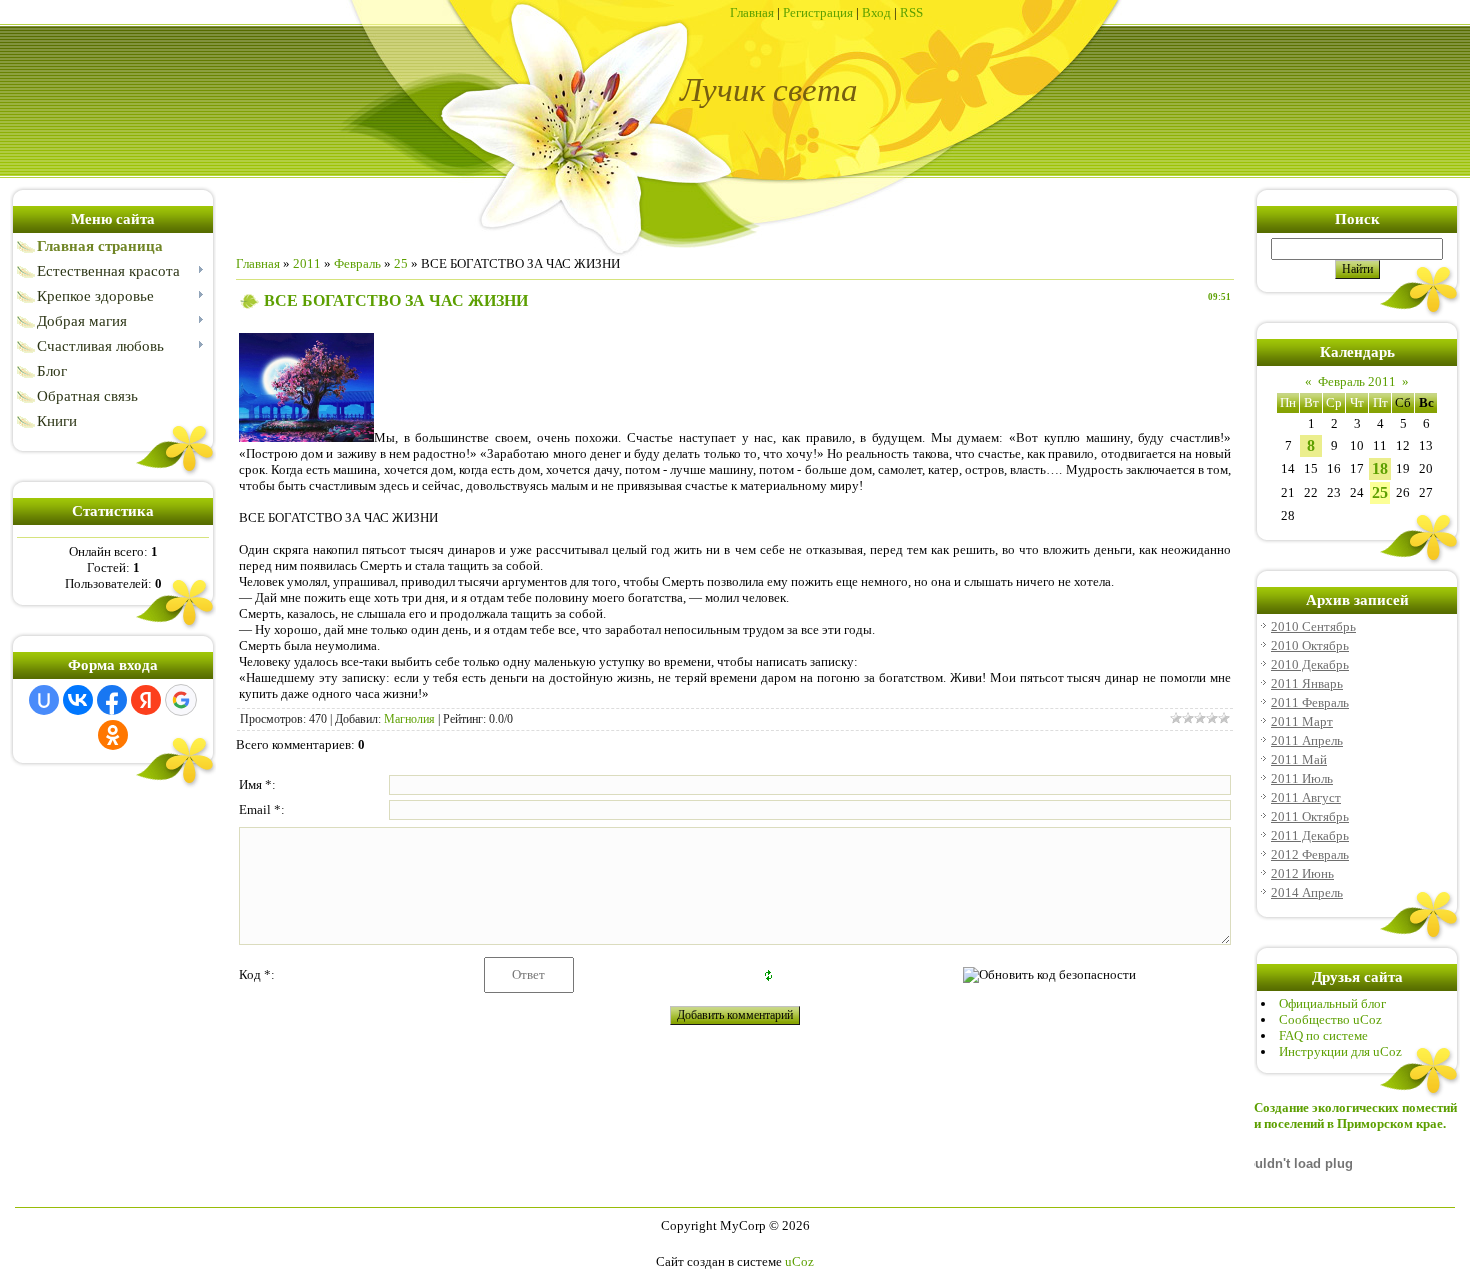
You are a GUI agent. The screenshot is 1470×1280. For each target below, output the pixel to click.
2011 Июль (1302, 778)
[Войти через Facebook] (112, 700)
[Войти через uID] (44, 700)
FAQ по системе (1323, 1035)
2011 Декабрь (1310, 835)
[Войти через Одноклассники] (113, 735)
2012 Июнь (1302, 873)
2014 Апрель (1307, 892)
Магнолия (409, 719)
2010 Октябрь (1310, 645)
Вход (876, 12)
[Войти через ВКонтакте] (78, 700)
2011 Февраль (1310, 702)
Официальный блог (1332, 1003)
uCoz (799, 1261)
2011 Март (1302, 721)
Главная (752, 12)
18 (1380, 468)
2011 (307, 263)
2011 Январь (1307, 683)
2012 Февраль (1310, 854)
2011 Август (1306, 797)
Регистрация (818, 12)
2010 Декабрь (1310, 664)
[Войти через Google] (181, 700)
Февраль (357, 263)
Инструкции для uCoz (1340, 1051)
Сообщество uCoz (1330, 1019)
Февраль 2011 (1357, 381)
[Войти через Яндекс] (146, 700)
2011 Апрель (1307, 740)
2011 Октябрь (1310, 816)
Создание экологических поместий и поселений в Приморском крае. (1355, 1115)
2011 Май (1299, 759)
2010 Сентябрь (1313, 626)
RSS (911, 12)
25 (401, 263)
